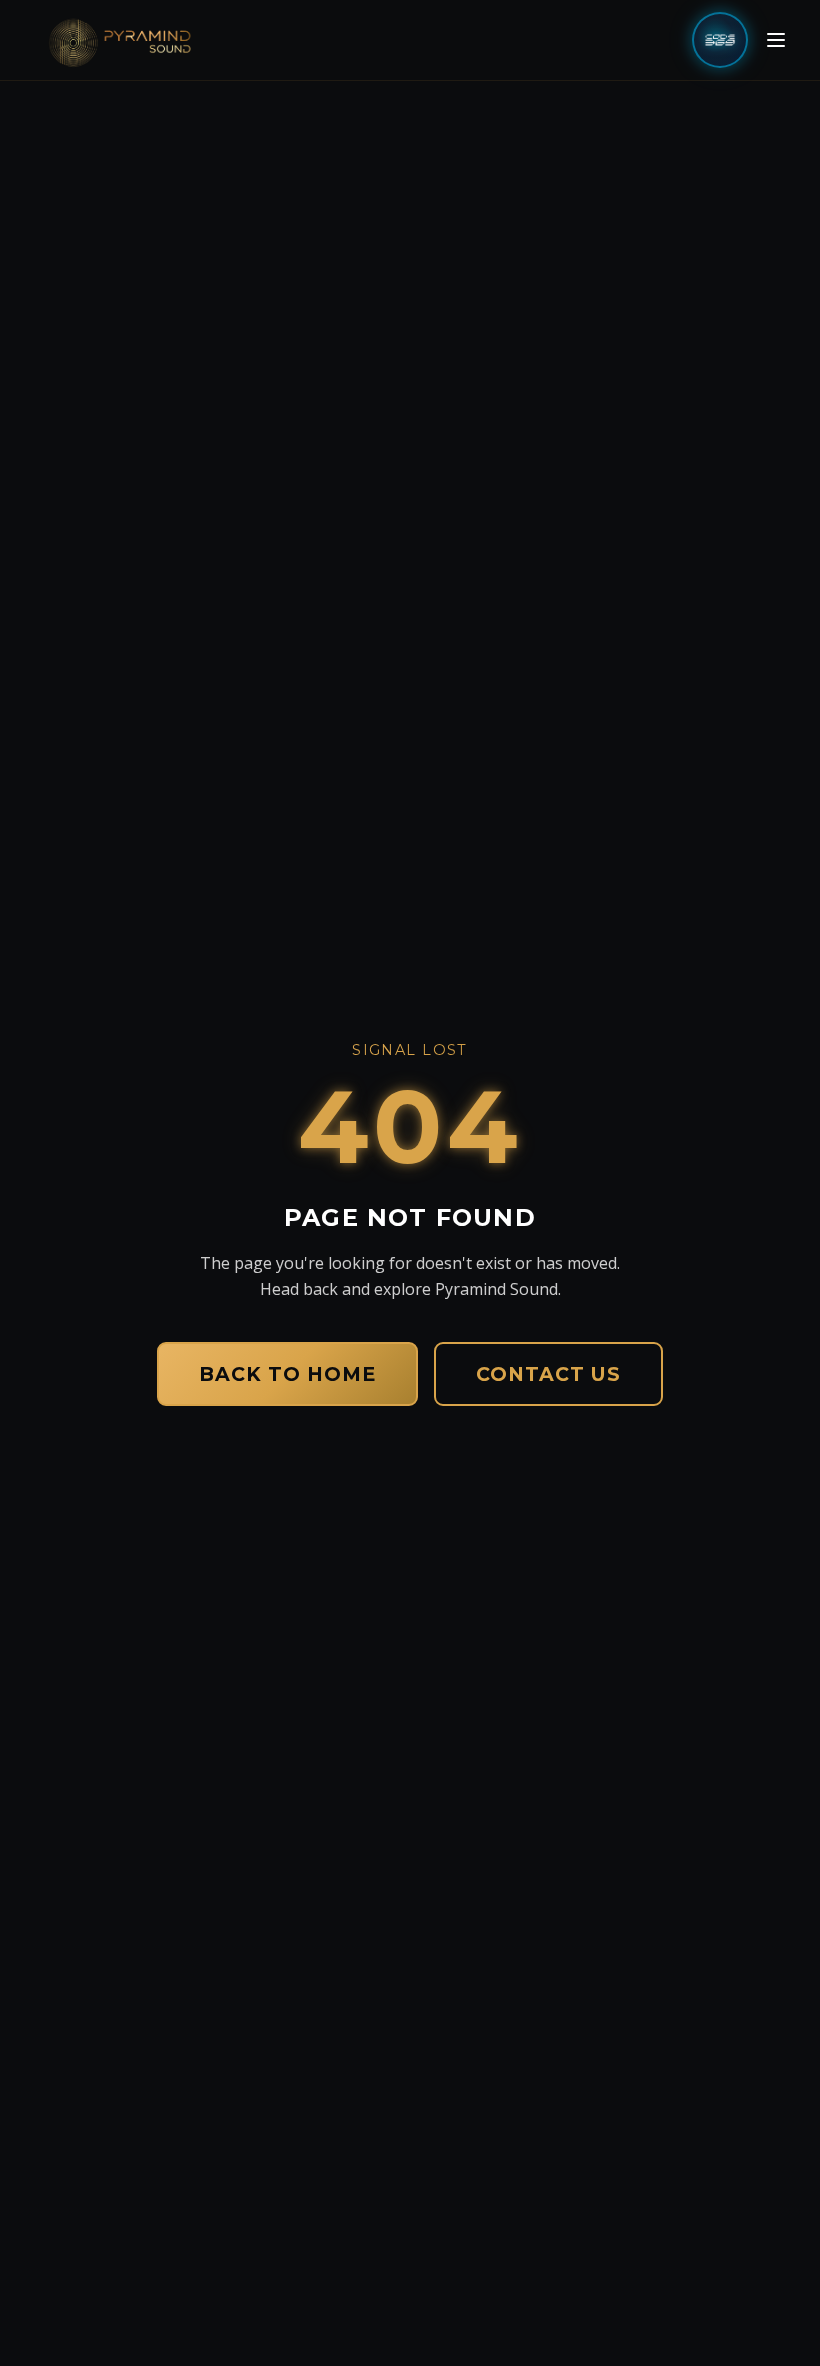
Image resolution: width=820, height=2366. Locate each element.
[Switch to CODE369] (720, 40)
